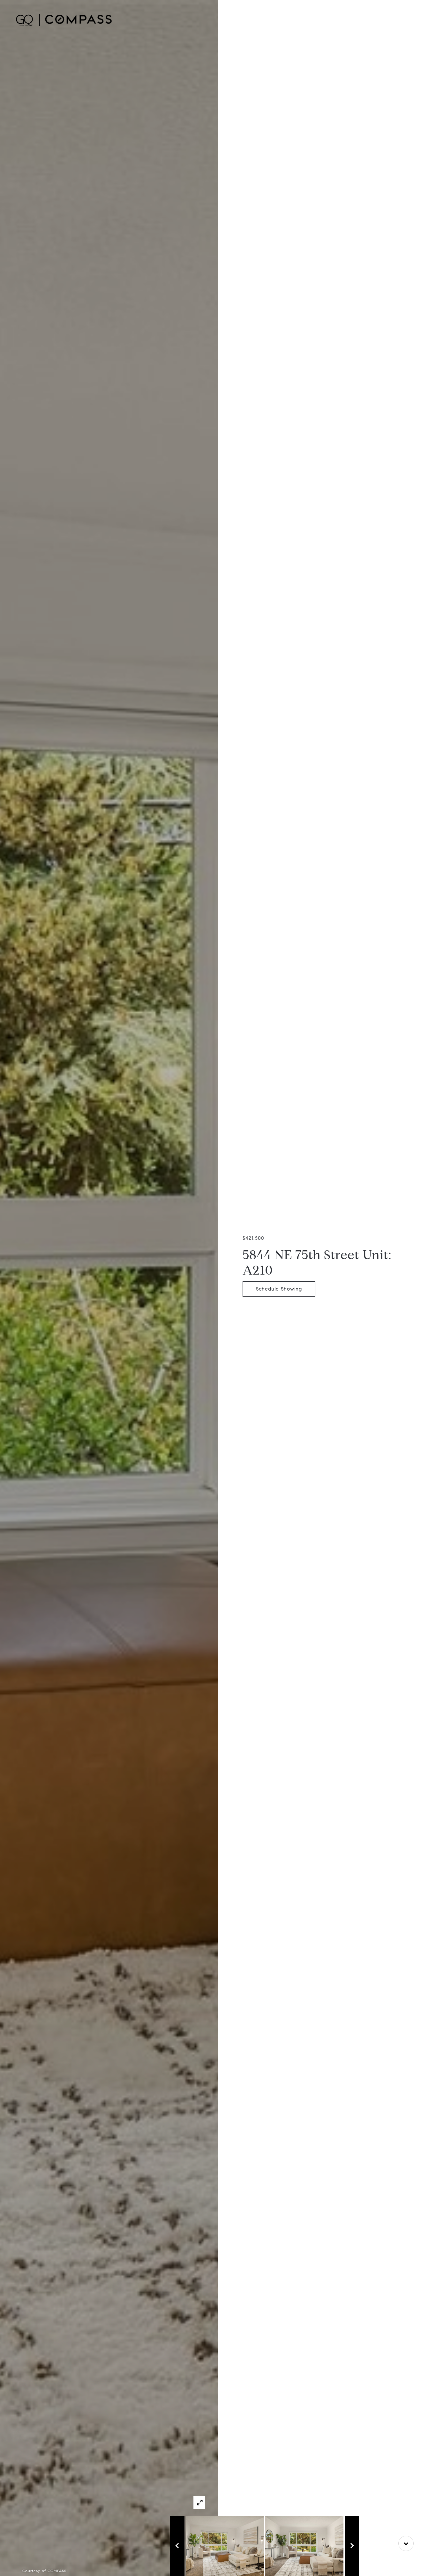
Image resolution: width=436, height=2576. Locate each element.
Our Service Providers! (389, 20)
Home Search (292, 20)
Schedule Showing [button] (279, 1289)
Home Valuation (335, 20)
